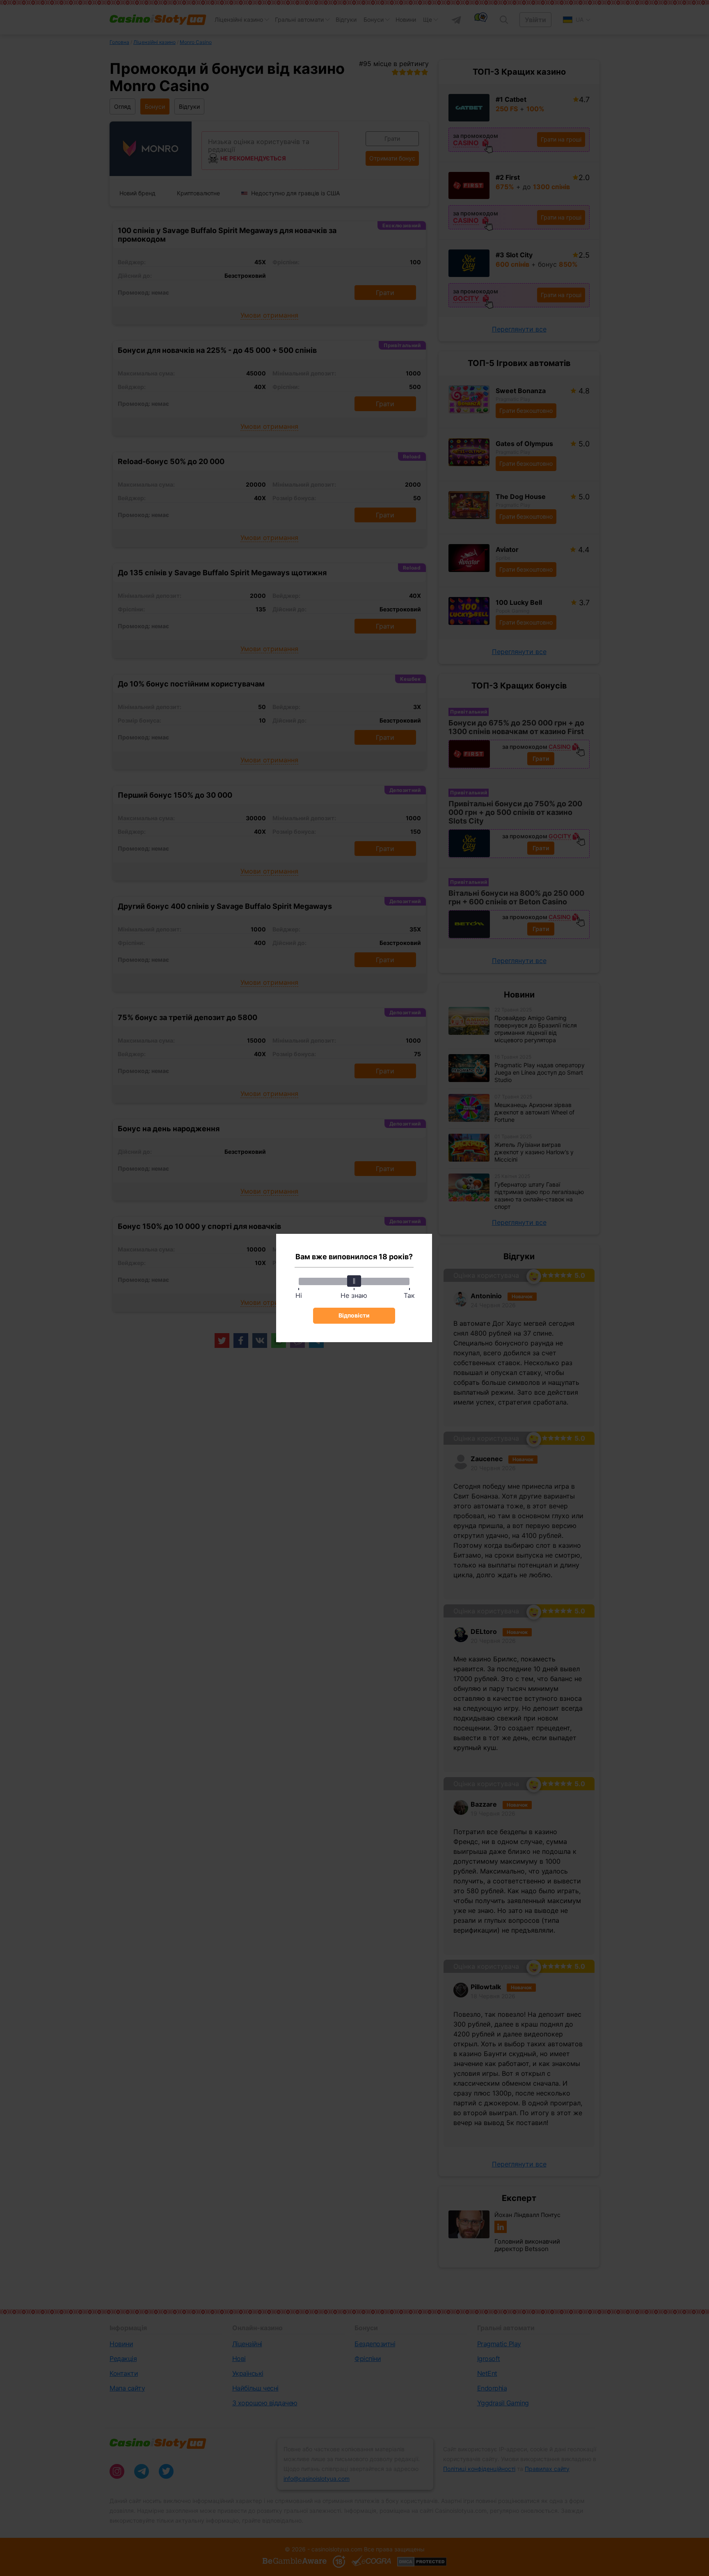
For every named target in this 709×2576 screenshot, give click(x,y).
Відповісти (354, 1315)
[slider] (354, 1281)
